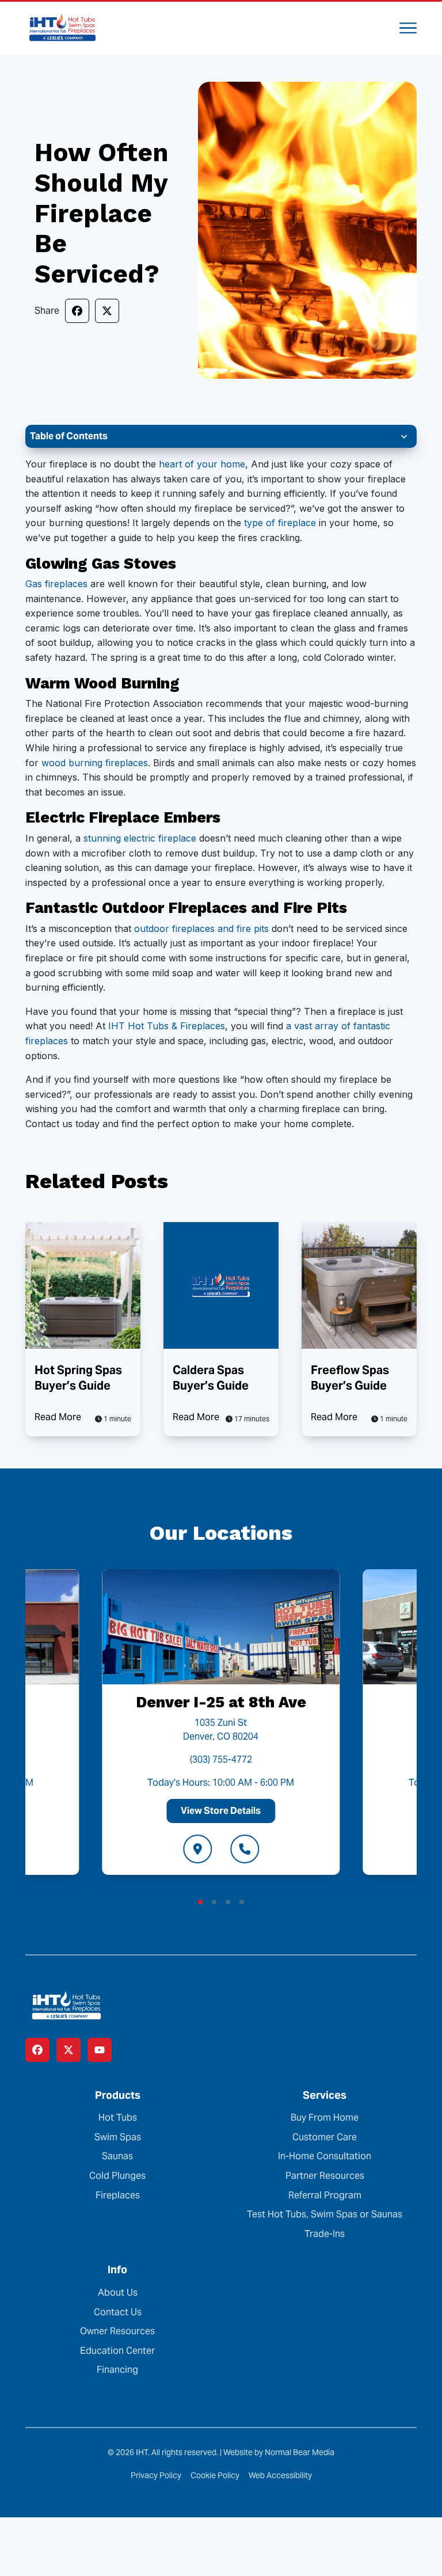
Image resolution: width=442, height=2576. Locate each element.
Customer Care (325, 2137)
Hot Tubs (118, 2118)
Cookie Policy (215, 2475)
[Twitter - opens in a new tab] (68, 2050)
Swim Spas (118, 2137)
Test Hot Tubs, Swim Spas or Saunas (325, 2214)
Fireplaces (118, 2195)
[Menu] (408, 28)
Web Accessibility (280, 2475)
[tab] (200, 1902)
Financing (117, 2370)
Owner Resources (117, 2331)
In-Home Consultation (325, 2156)
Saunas (117, 2156)
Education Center (117, 2351)
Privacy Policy (156, 2475)
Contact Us (118, 2312)
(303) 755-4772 (221, 1759)
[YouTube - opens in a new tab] (100, 2050)
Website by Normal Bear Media (279, 2452)
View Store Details (221, 1811)
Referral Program (325, 2195)
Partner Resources (325, 2176)
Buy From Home (325, 2118)
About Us (118, 2292)
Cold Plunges (117, 2176)
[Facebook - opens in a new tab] (37, 2050)
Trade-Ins (325, 2234)
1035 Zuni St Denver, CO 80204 (221, 1730)
